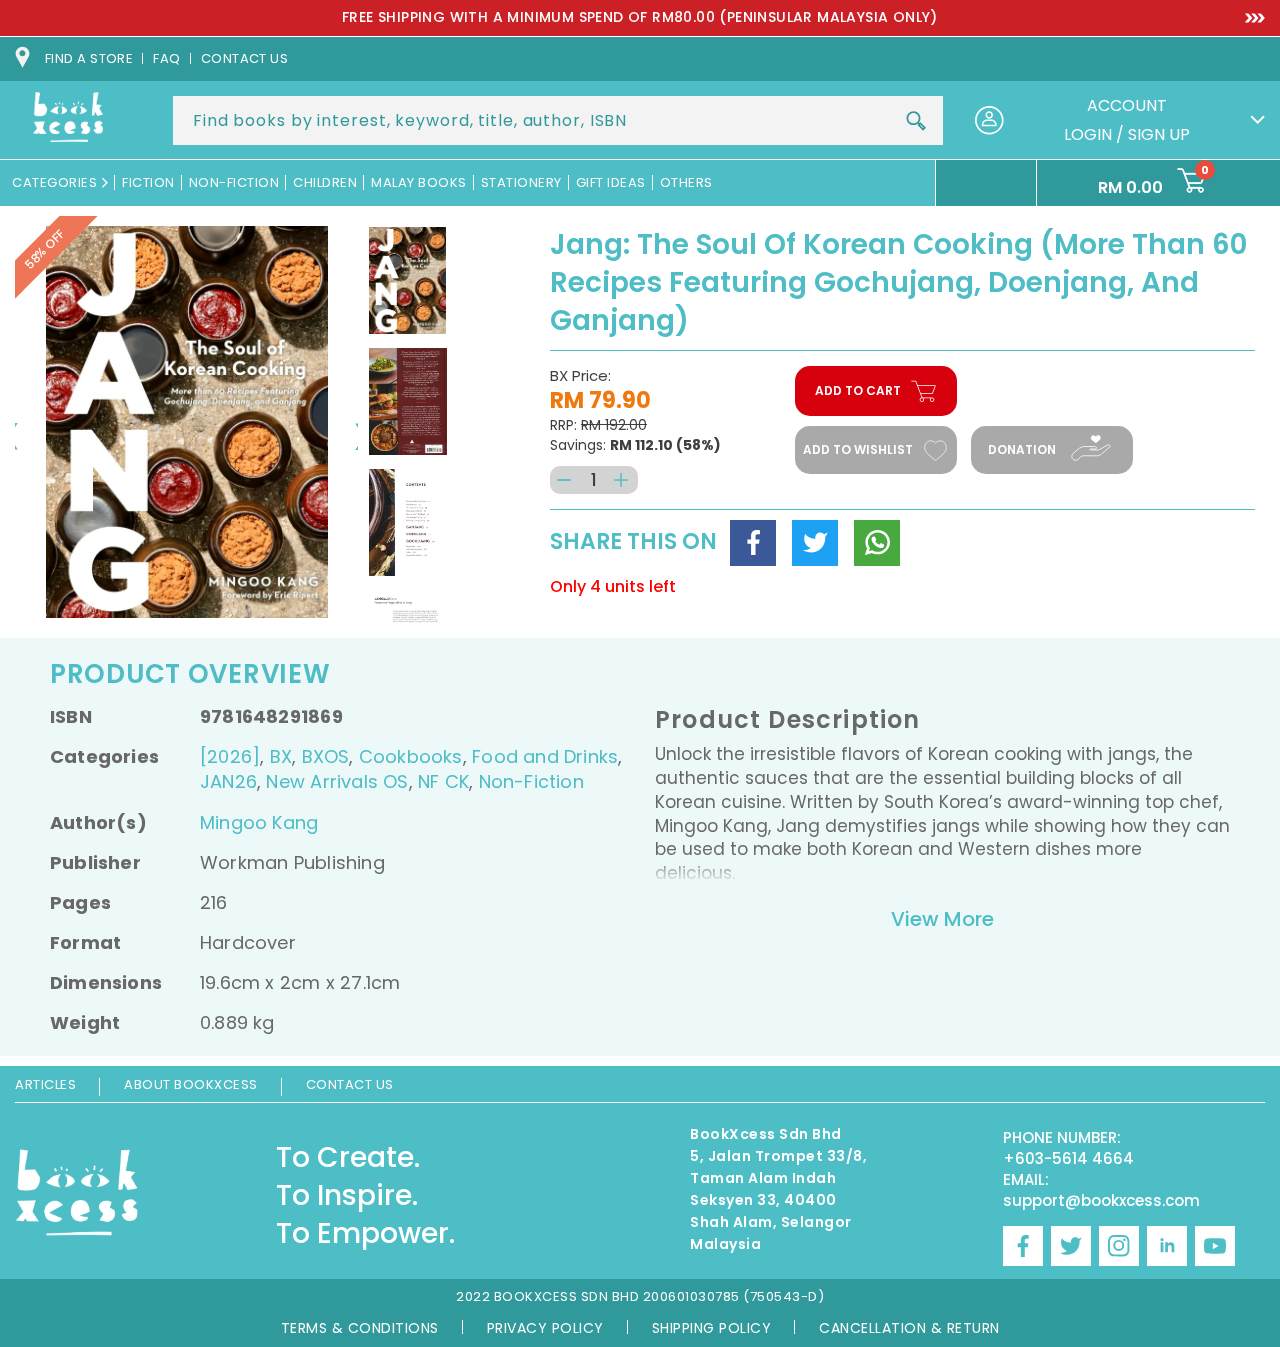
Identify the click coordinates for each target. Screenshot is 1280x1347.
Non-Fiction (531, 781)
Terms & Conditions (360, 1328)
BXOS (326, 756)
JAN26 (228, 781)
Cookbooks (411, 756)
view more (942, 919)
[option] (640, 18)
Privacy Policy (545, 1328)
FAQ (166, 58)
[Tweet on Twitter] (815, 543)
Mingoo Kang (259, 822)
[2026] (230, 756)
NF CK (443, 781)
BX (281, 756)
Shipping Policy (712, 1328)
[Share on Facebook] (753, 543)
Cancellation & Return (909, 1328)
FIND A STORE (89, 58)
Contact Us (350, 1084)
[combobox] (558, 120)
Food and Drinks (545, 756)
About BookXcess (191, 1084)
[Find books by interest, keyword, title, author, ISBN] (916, 121)
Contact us (245, 58)
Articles (45, 1084)
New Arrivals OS (337, 781)
